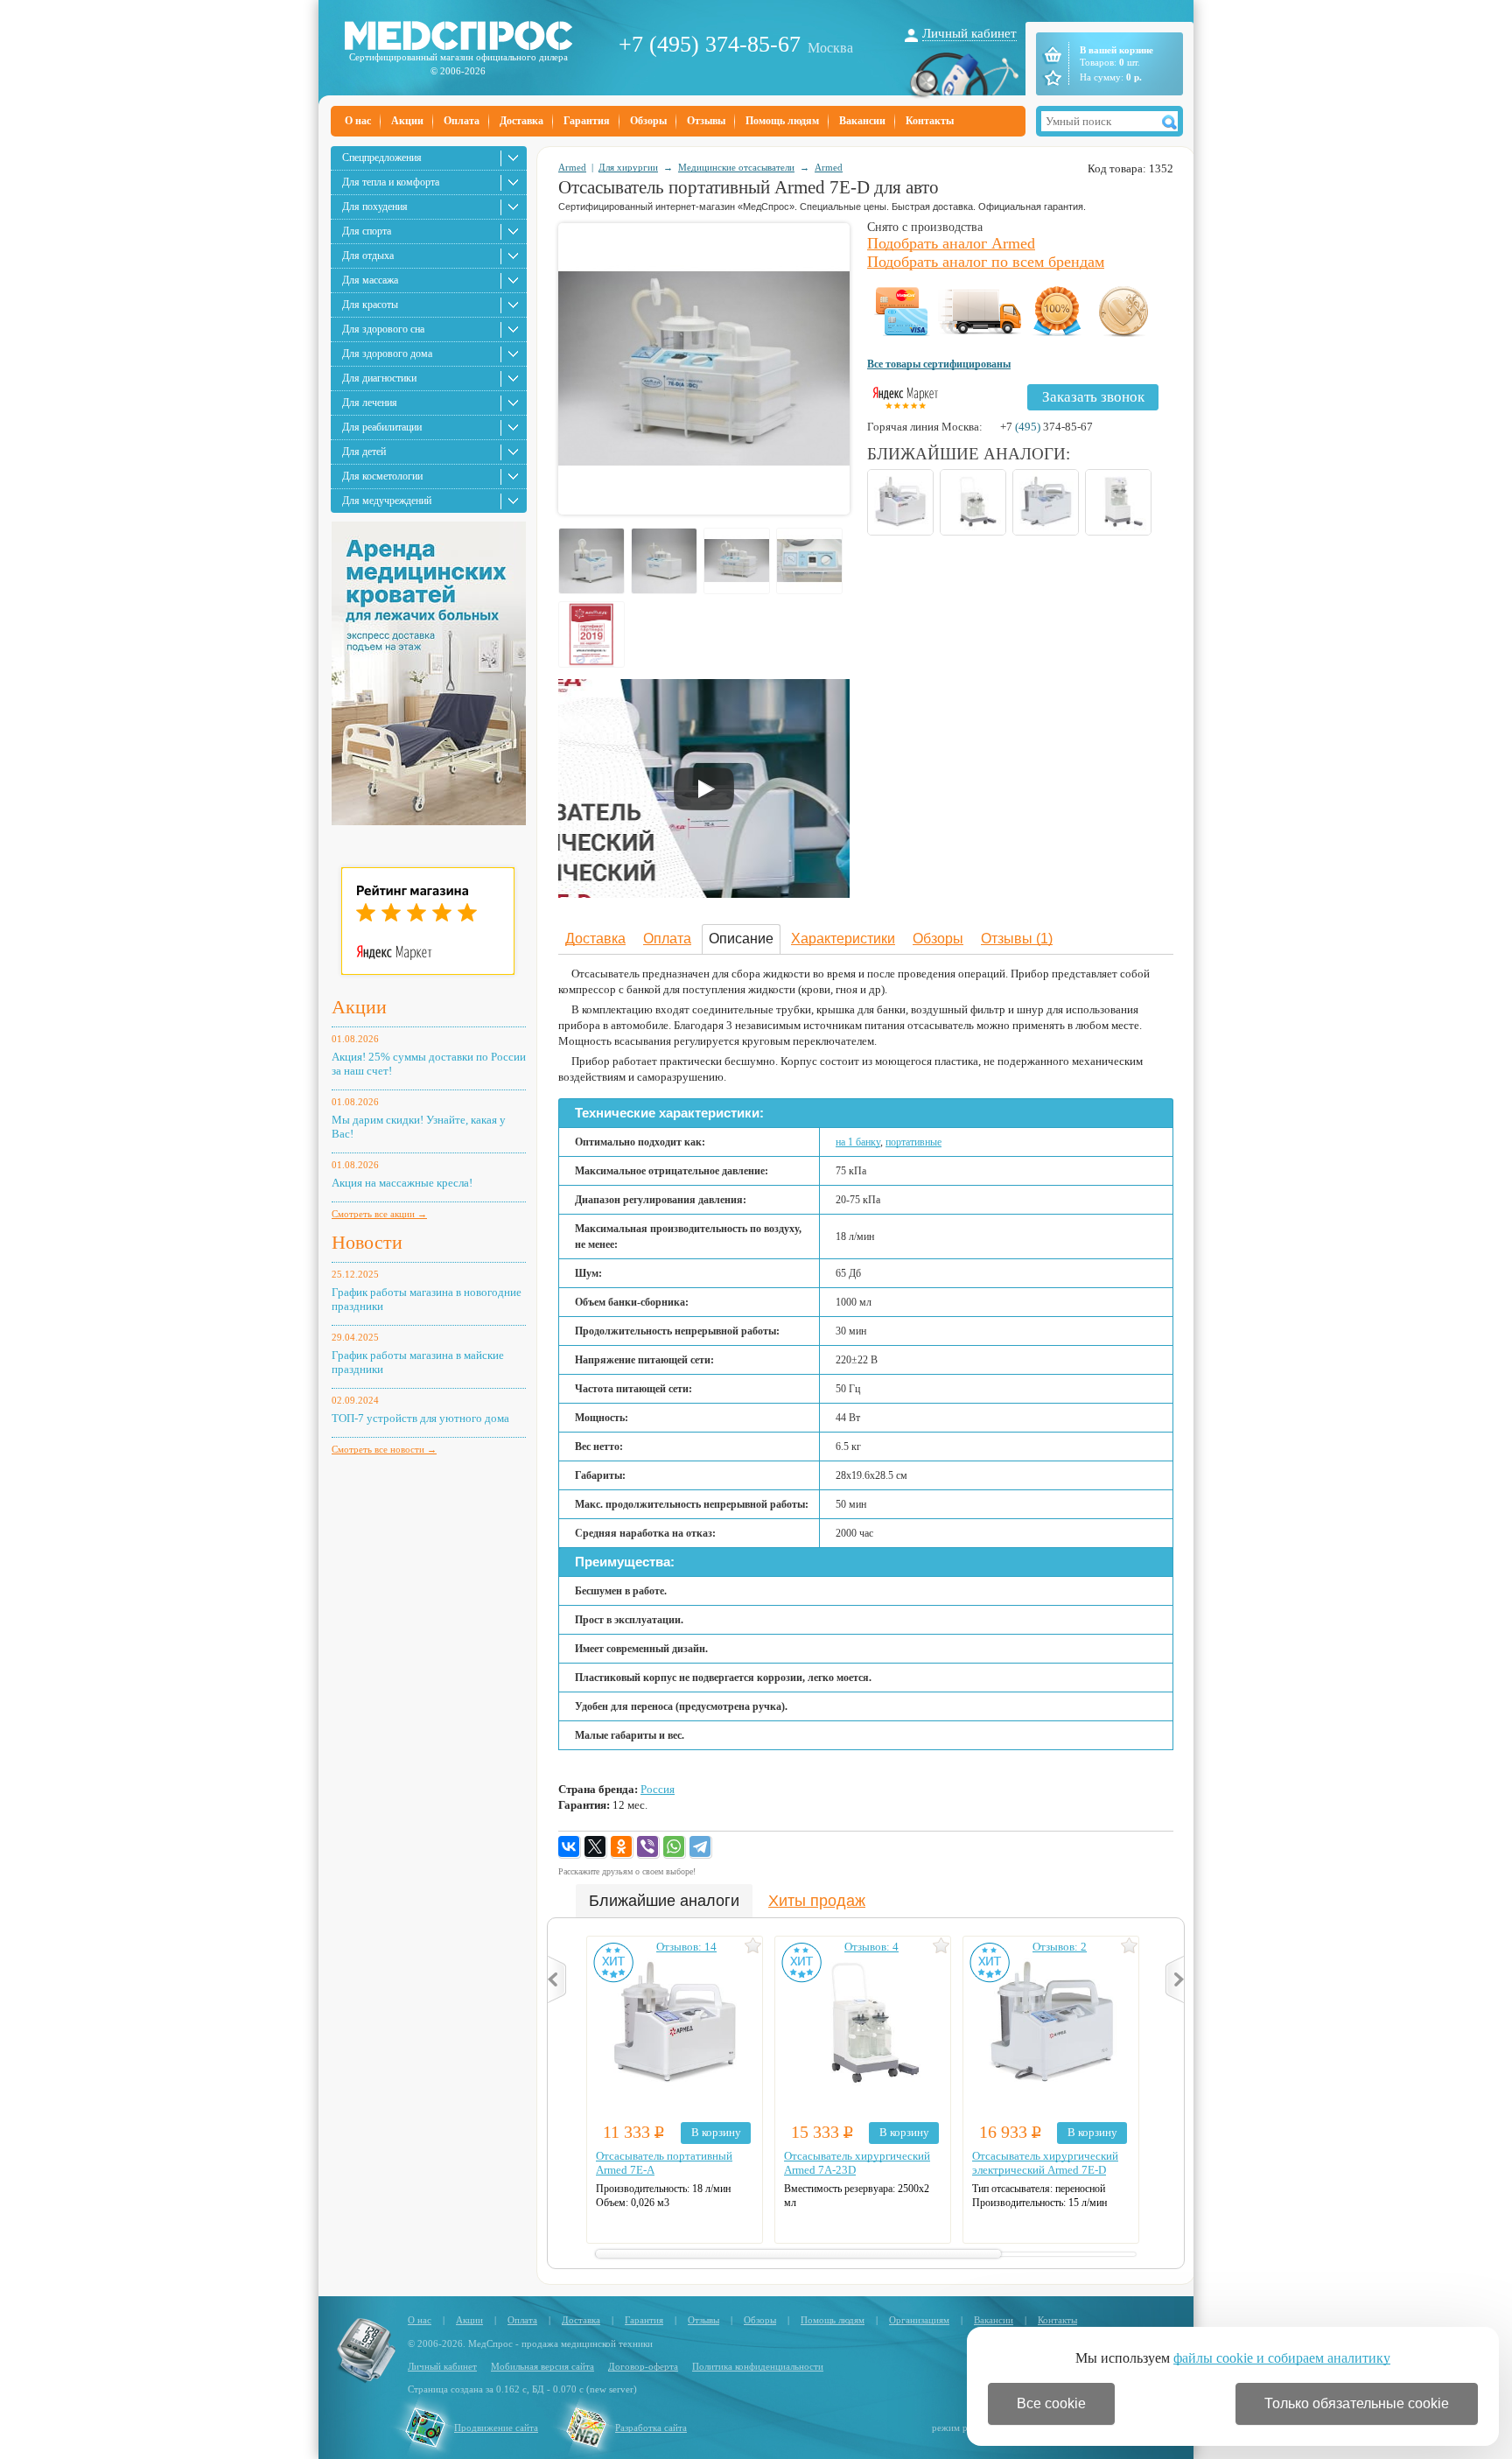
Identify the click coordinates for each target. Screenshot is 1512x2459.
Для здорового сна (383, 329)
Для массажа (370, 280)
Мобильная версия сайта (542, 2366)
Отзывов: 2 (1060, 1947)
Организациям (919, 2320)
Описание (741, 939)
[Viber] (648, 1847)
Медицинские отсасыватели (736, 167)
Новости (367, 1242)
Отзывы (706, 121)
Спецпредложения (382, 158)
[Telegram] (701, 1847)
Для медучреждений (387, 501)
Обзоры (648, 121)
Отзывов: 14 (686, 1947)
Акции (407, 121)
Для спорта (367, 231)
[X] (596, 1847)
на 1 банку (858, 1142)
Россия (658, 1789)
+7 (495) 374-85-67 (710, 44)
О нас (358, 121)
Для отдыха (368, 256)
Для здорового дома (387, 354)
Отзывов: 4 (871, 1947)
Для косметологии (382, 476)
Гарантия (587, 121)
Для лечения (370, 403)
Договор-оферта (643, 2366)
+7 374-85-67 (1046, 427)
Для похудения (375, 207)
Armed (572, 167)
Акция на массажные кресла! (402, 1183)
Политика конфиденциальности (758, 2366)
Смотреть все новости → (384, 1449)
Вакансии (862, 121)
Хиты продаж (817, 1901)
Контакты (930, 121)
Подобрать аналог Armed (951, 243)
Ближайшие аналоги (664, 1901)
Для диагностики (379, 378)
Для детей (364, 452)
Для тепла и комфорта (391, 182)
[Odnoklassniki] (622, 1847)
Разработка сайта (651, 2427)
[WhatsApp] (675, 1847)
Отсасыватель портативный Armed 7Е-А (664, 2163)
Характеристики (843, 939)
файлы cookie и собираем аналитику (1282, 2358)
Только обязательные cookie (1357, 2403)
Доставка (521, 121)
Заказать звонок (1093, 397)
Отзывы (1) (1017, 939)
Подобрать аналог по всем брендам (986, 262)
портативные (913, 1142)
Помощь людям (782, 121)
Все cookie (1051, 2403)
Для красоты (370, 305)
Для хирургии (628, 167)
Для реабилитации (382, 427)
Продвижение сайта (496, 2427)
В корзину (716, 2132)
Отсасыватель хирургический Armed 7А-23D (857, 2163)
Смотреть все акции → (379, 1214)
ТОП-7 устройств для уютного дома (420, 1418)
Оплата (462, 121)
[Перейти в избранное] (1051, 78)
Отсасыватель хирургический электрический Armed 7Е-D (1045, 2163)
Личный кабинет (969, 33)
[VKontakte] (570, 1847)
